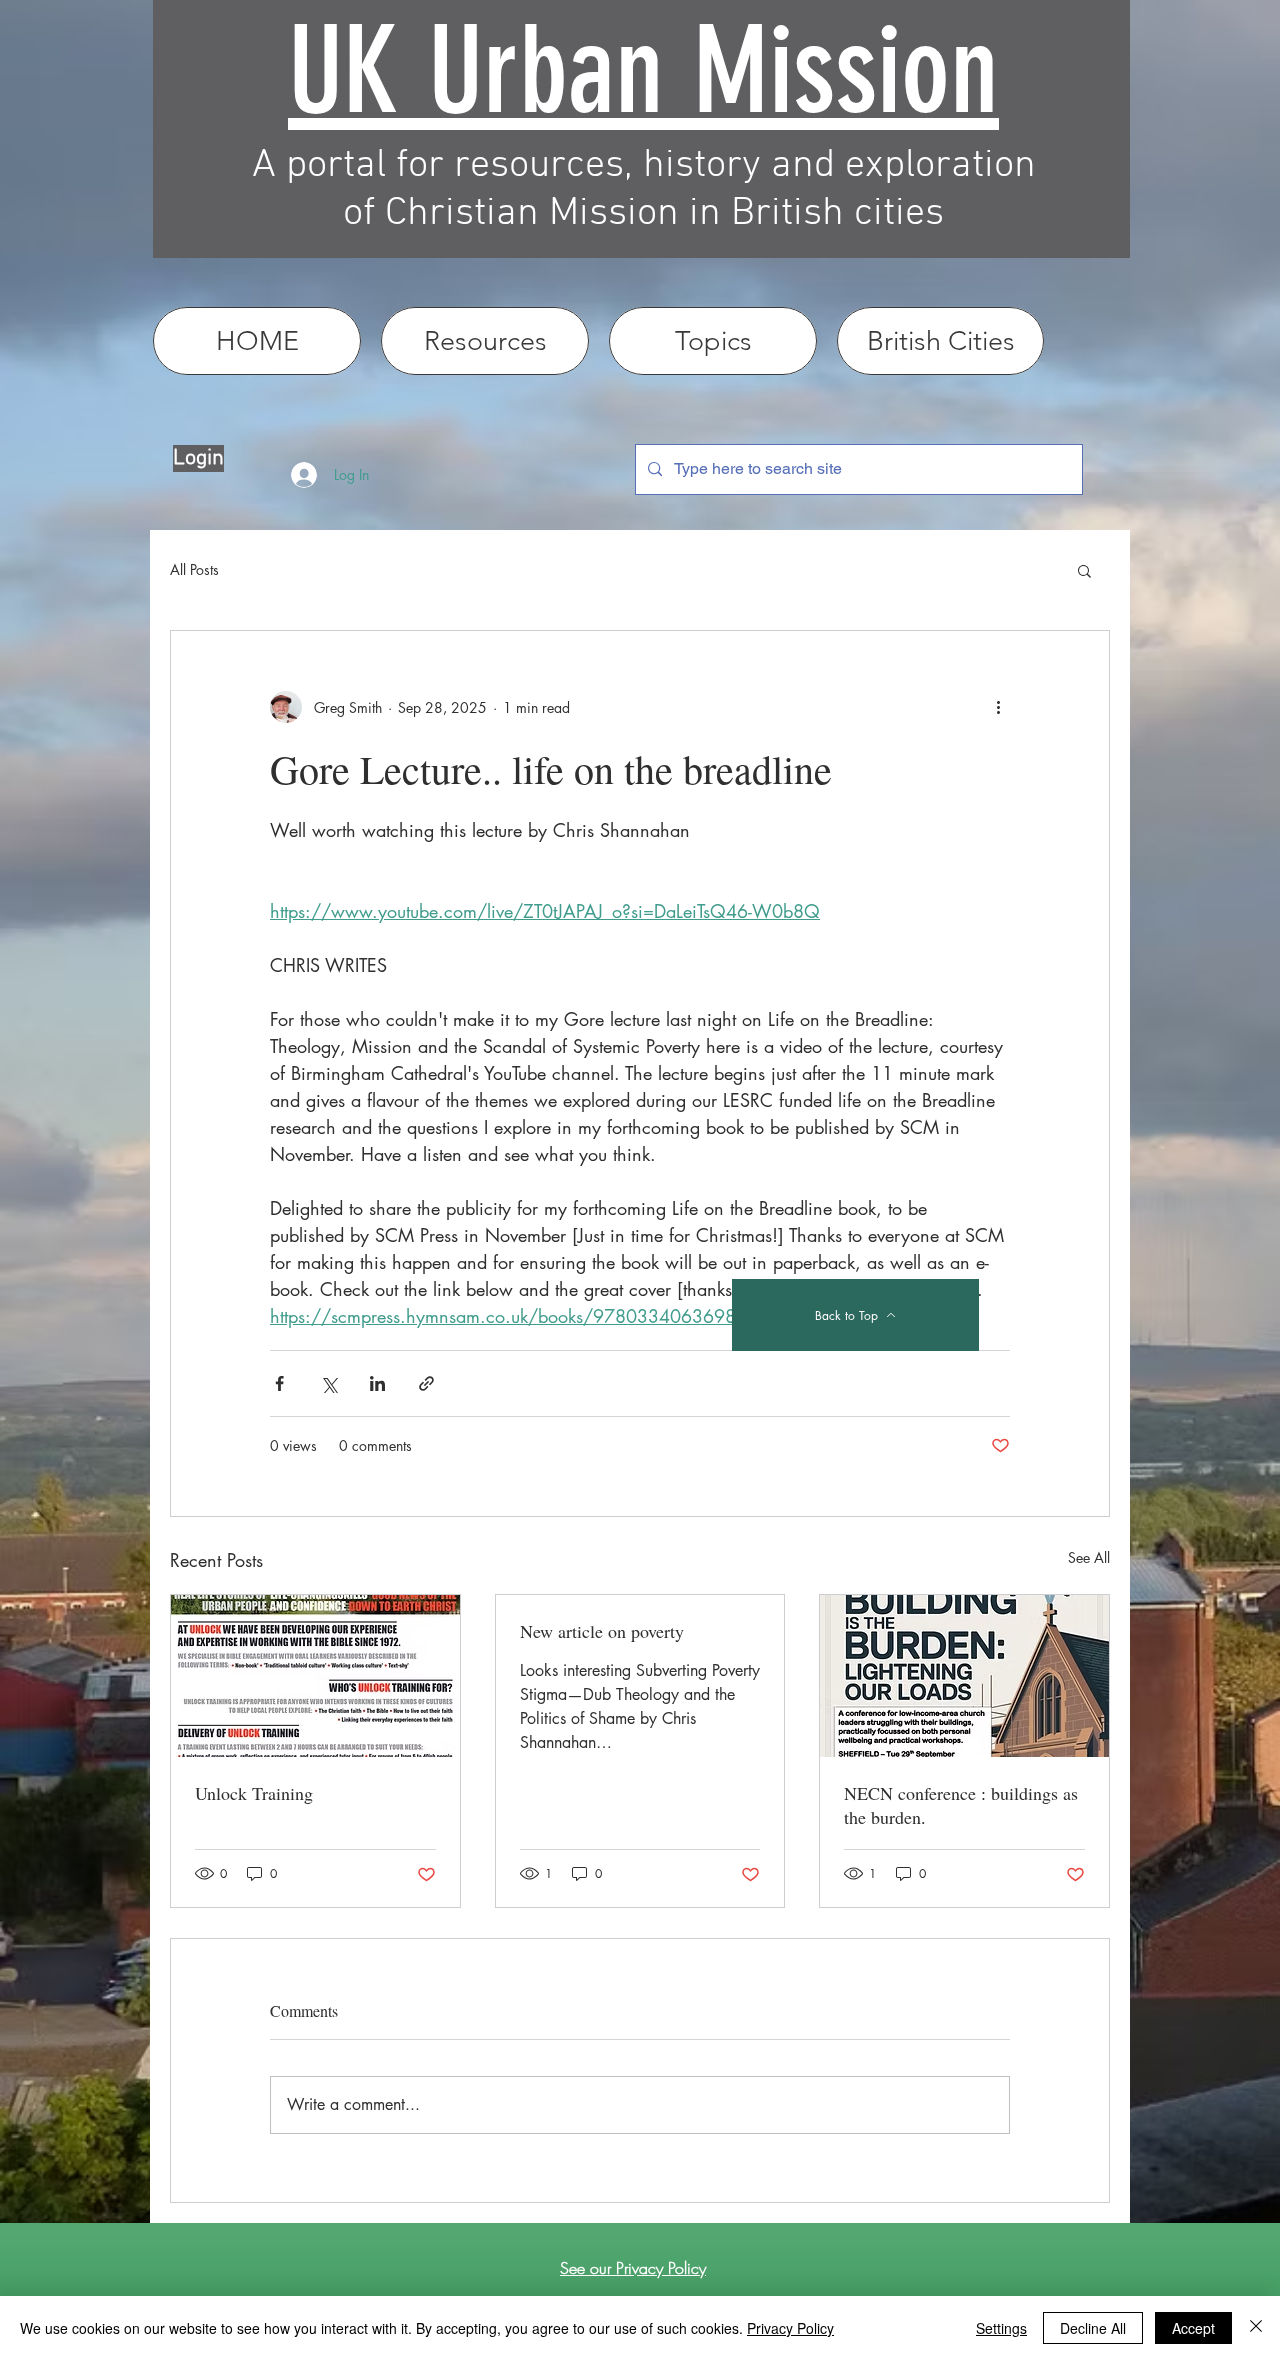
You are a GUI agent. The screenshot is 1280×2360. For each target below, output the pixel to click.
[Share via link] (426, 1383)
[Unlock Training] (315, 1676)
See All (1089, 1557)
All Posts (194, 569)
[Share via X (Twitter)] (328, 1383)
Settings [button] (1001, 2328)
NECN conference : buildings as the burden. (961, 1805)
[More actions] (998, 707)
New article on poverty (602, 1631)
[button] (1084, 570)
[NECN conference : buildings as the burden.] (964, 1676)
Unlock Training (254, 1793)
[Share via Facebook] (279, 1383)
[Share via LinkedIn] (377, 1383)
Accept (1193, 2328)
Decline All (1093, 2328)
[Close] (1256, 2328)
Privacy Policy (790, 2328)
